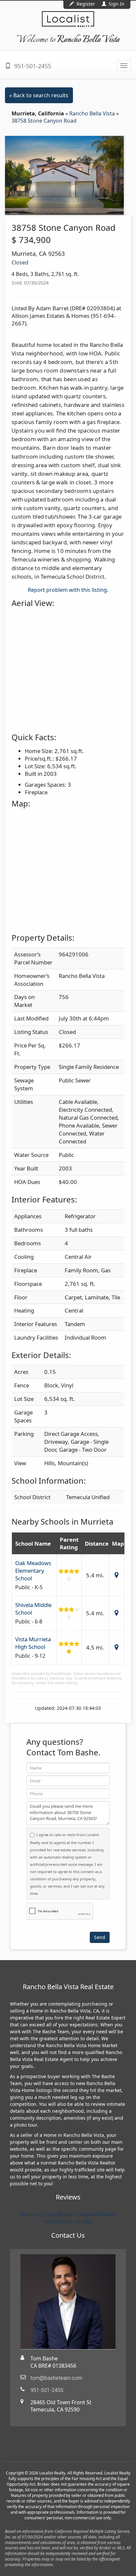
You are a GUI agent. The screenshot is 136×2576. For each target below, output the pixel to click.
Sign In (116, 4)
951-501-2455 (32, 66)
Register (86, 4)
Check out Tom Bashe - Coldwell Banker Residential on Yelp (68, 2218)
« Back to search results (39, 95)
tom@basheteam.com (56, 2378)
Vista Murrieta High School (33, 1643)
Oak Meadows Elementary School (33, 1571)
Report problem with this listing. (68, 590)
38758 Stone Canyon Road (44, 121)
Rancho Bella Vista (93, 113)
